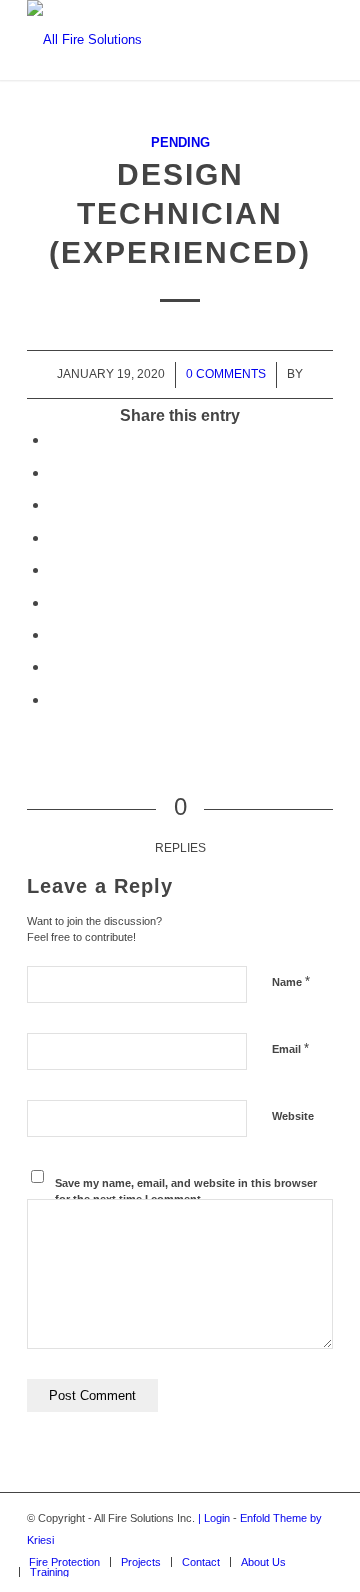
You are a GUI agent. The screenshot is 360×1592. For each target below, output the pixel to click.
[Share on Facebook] (55, 439)
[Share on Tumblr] (55, 602)
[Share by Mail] (55, 699)
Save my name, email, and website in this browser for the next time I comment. (186, 1191)
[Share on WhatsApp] (55, 504)
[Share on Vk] (55, 634)
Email (290, 1048)
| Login (214, 1518)
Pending (180, 142)
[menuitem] (64, 1562)
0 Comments (226, 374)
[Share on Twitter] (55, 472)
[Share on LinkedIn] (55, 569)
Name (291, 981)
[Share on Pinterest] (55, 537)
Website (293, 1116)
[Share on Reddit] (55, 666)
